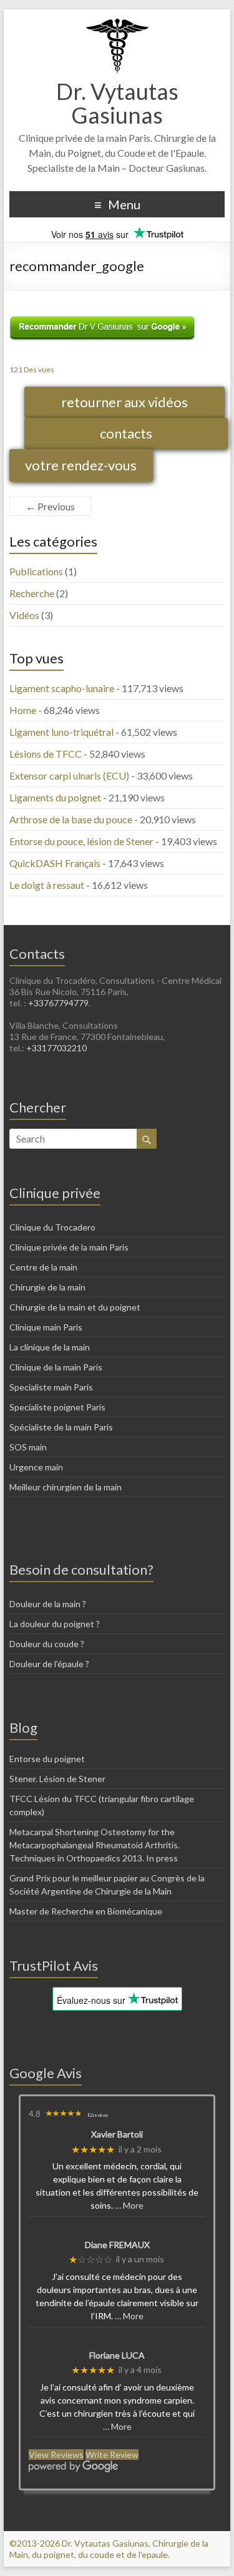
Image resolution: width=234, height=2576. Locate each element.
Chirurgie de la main (47, 1287)
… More (129, 2205)
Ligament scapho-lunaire (62, 688)
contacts (126, 433)
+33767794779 (58, 1003)
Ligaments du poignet (55, 797)
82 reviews (98, 2115)
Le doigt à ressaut (47, 885)
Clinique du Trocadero (52, 1227)
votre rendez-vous (81, 465)
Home (23, 710)
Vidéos (24, 615)
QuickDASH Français (55, 863)
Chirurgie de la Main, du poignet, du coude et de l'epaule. (109, 2549)
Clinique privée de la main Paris (69, 1247)
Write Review (112, 2455)
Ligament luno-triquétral (61, 732)
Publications (36, 571)
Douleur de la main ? (48, 1604)
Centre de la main (43, 1267)
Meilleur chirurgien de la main (66, 1487)
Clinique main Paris (46, 1327)
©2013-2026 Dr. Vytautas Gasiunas (79, 2543)
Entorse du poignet (47, 1759)
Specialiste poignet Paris (57, 1407)
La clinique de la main (50, 1347)
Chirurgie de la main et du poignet (75, 1307)
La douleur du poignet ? (55, 1624)
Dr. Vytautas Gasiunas (117, 103)
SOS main (28, 1447)
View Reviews (56, 2455)
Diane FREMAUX (117, 2245)
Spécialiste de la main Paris (61, 1427)
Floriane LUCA (117, 2356)
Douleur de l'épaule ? (49, 1664)
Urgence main (36, 1467)
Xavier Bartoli (117, 2134)
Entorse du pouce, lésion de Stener (81, 841)
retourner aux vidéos (124, 402)
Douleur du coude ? (47, 1644)
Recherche (32, 593)
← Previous (50, 506)
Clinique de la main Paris (56, 1367)
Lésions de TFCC (46, 754)
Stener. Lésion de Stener (57, 1779)
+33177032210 (56, 1048)
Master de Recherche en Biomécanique (86, 1911)
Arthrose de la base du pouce (71, 819)
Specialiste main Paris (51, 1387)
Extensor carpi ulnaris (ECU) (69, 775)
